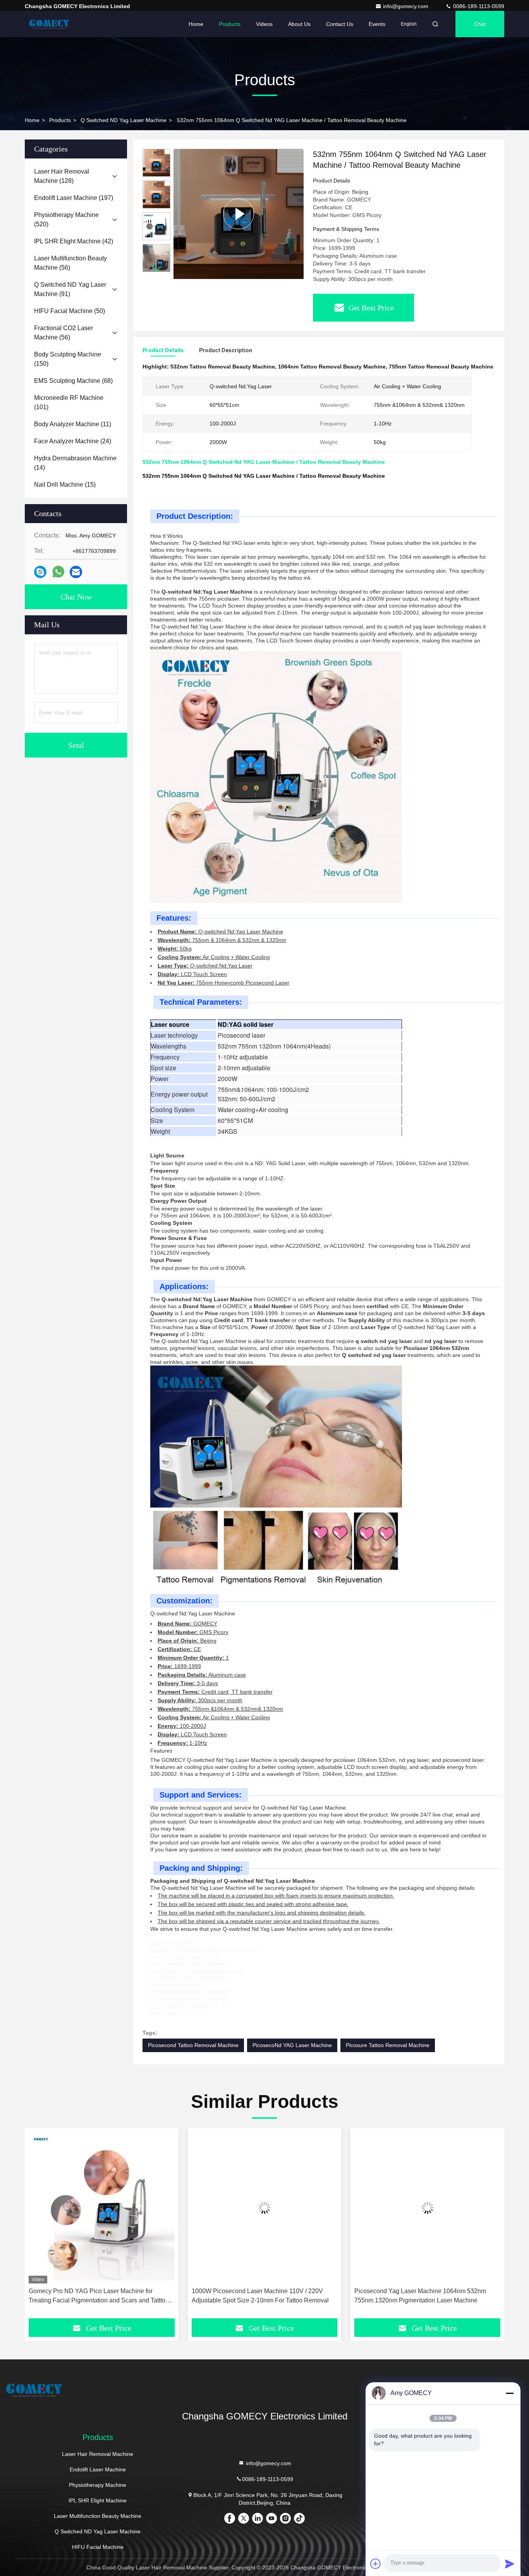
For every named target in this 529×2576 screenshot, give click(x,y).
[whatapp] (58, 572)
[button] (156, 269)
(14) (75, 463)
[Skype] (40, 572)
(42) (74, 241)
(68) (73, 381)
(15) (65, 485)
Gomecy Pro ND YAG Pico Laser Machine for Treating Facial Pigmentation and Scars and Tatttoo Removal (99, 2296)
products (60, 120)
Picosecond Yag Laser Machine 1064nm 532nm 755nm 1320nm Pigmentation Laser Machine (420, 2296)
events (377, 24)
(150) (68, 359)
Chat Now (76, 597)
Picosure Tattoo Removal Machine (388, 2045)
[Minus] (510, 2393)
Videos (264, 24)
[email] (76, 572)
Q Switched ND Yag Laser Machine (124, 120)
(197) (74, 198)
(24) (73, 441)
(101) (69, 402)
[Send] (510, 2564)
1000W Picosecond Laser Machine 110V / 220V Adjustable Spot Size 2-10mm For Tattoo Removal (260, 2296)
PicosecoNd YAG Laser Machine (292, 2045)
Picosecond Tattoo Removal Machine (193, 2045)
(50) (70, 311)
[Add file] (376, 2564)
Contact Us (340, 24)
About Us (299, 24)
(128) (62, 176)
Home (196, 24)
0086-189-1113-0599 (478, 6)
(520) (66, 220)
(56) (70, 263)
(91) (70, 289)
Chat (480, 24)
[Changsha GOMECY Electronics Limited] (49, 24)
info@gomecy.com (406, 6)
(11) (73, 424)
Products (230, 24)
